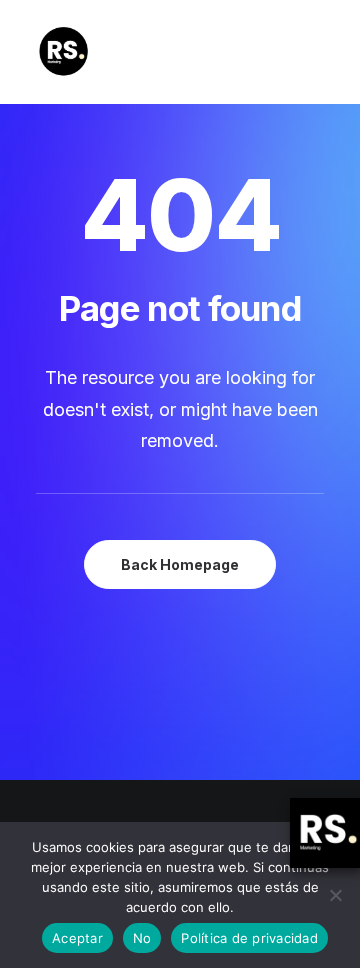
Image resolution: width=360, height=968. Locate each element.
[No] (335, 895)
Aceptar (77, 938)
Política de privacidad (249, 938)
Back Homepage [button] (180, 564)
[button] (314, 52)
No (142, 938)
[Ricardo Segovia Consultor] (63, 52)
